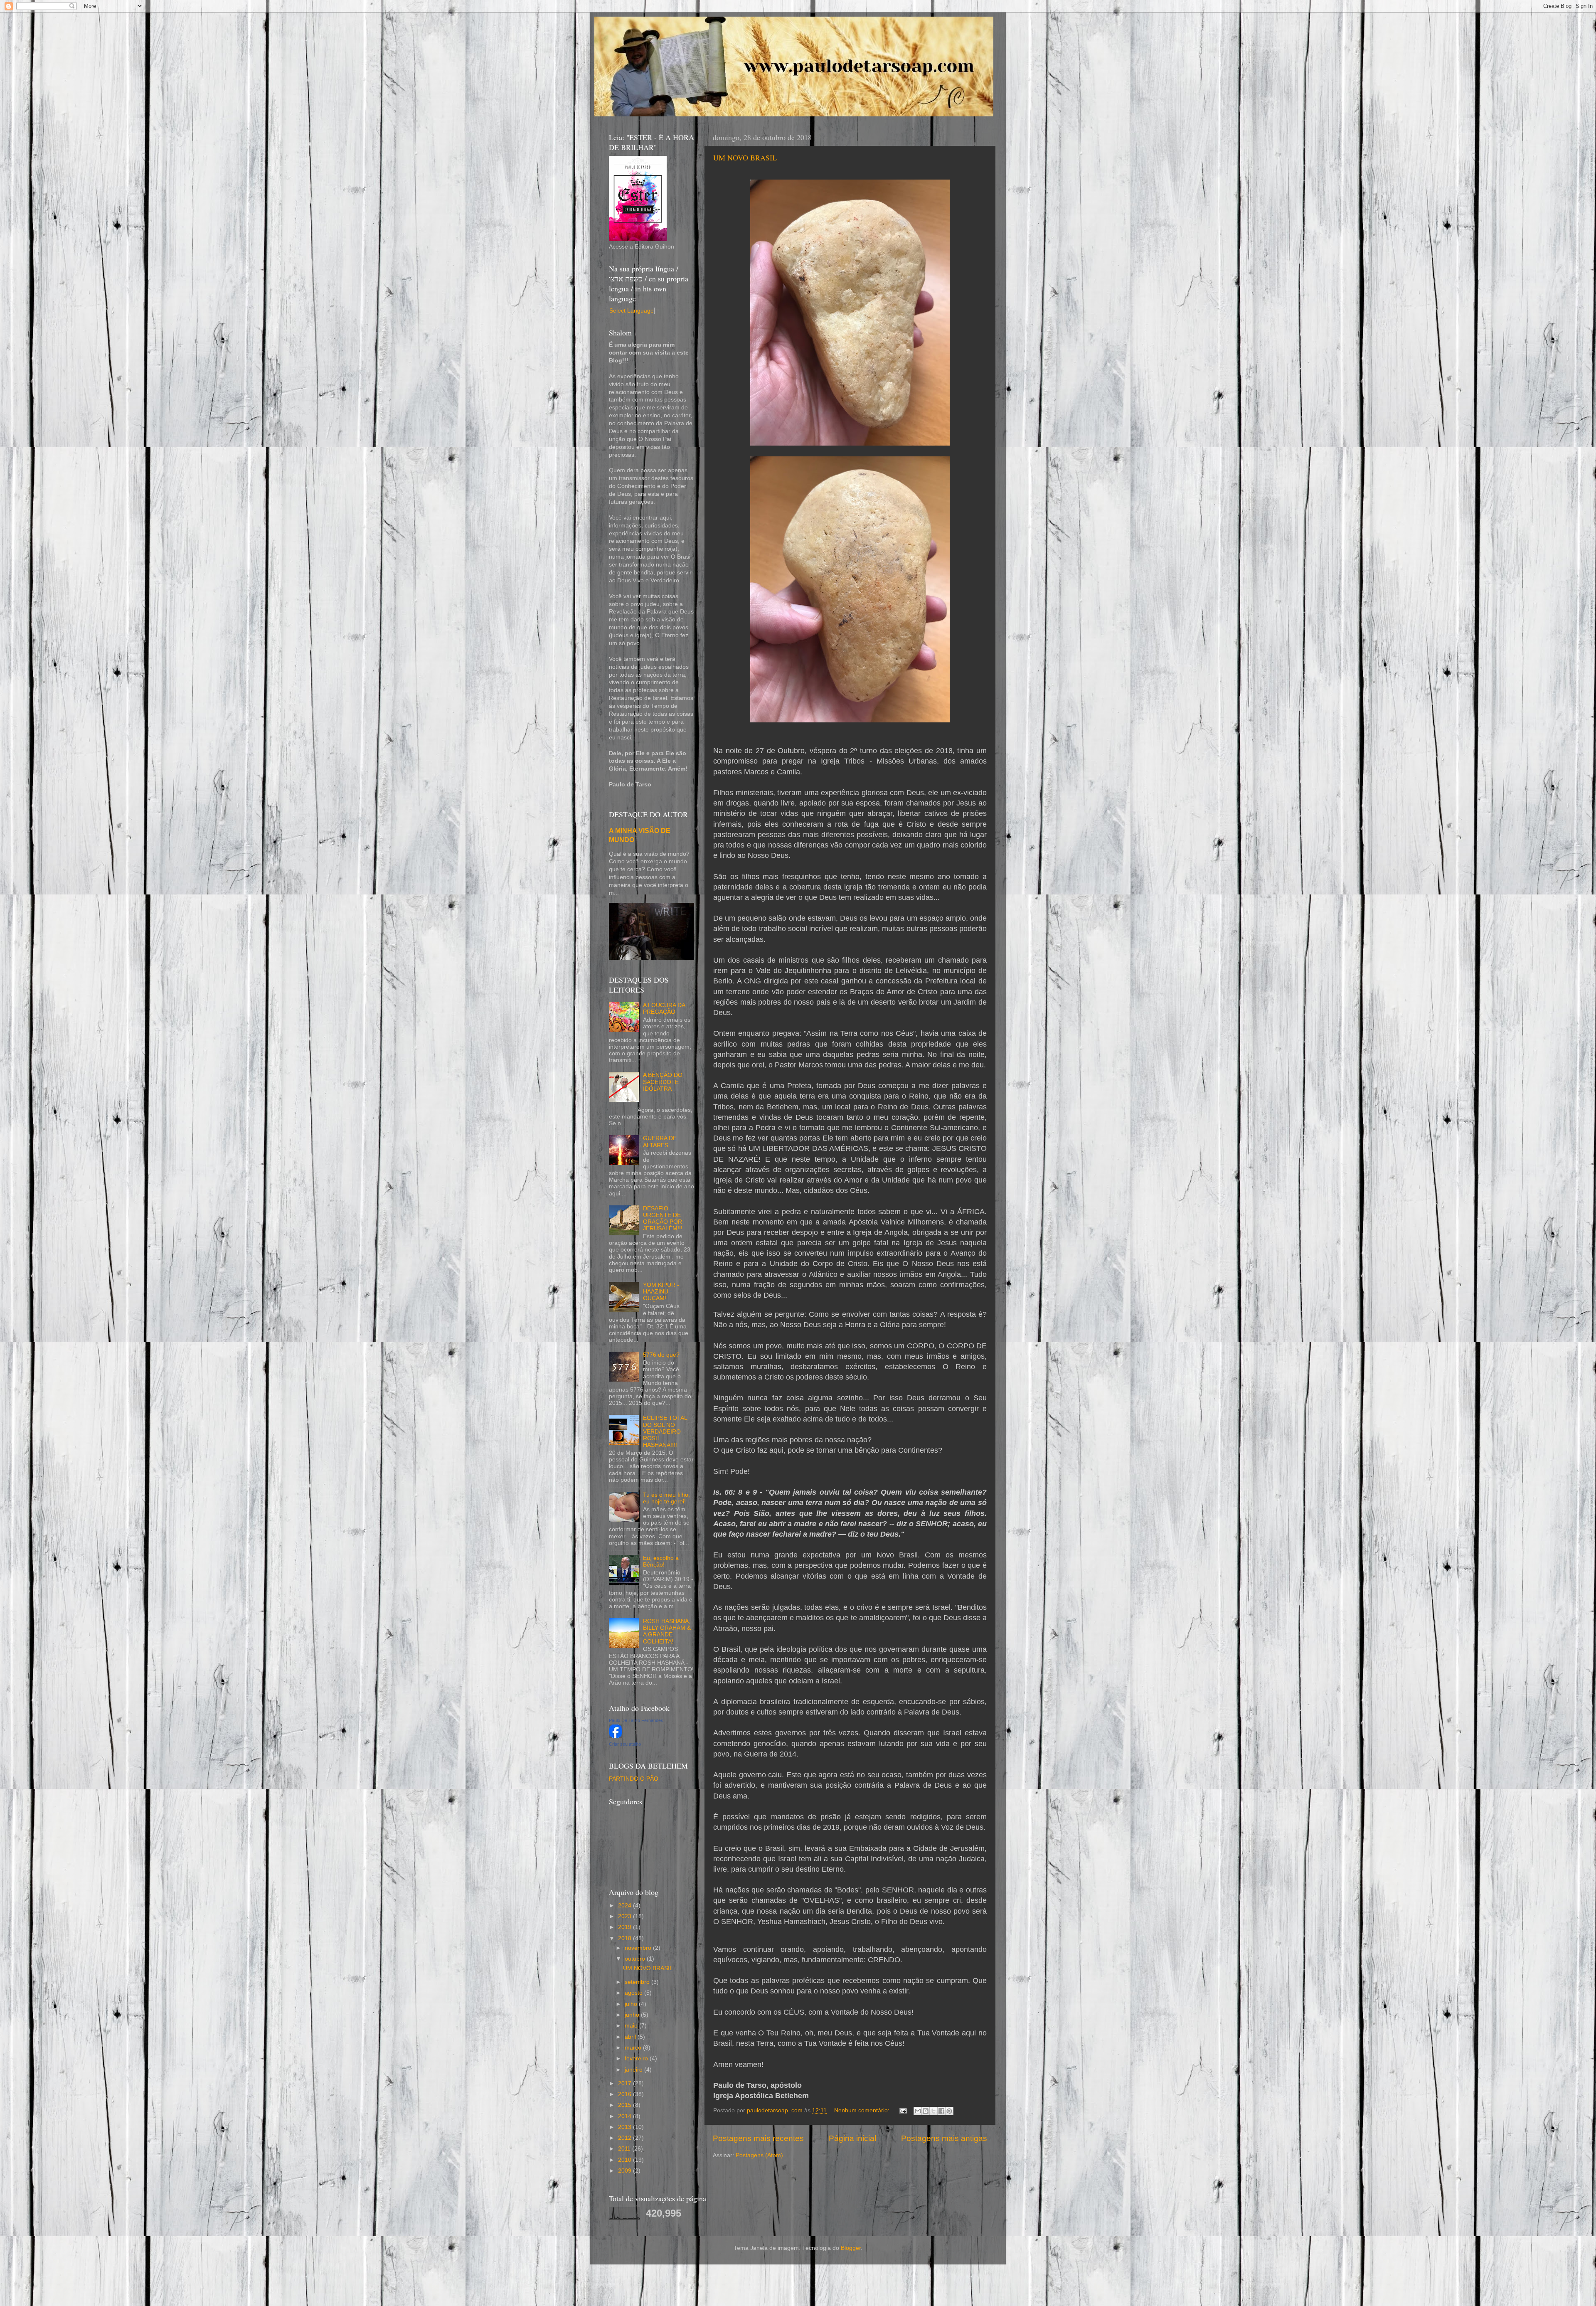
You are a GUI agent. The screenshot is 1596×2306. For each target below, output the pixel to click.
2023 (626, 1916)
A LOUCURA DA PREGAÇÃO (664, 1009)
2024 (626, 1906)
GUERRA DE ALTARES (660, 1142)
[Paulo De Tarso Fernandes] (616, 1736)
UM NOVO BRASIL (745, 158)
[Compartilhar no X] (933, 2111)
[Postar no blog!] (926, 2111)
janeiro (634, 2070)
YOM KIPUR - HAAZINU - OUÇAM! (661, 1292)
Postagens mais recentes (758, 2138)
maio (632, 2026)
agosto (634, 1993)
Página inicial (852, 2138)
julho (632, 2004)
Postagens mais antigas (944, 2138)
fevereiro (637, 2058)
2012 (626, 2138)
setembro (638, 1982)
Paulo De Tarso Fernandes (636, 1720)
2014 (626, 2116)
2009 (626, 2171)
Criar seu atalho (625, 1744)
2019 (626, 1927)
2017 (626, 2083)
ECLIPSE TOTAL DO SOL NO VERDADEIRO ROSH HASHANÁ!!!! (665, 1431)
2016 (626, 2094)
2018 (626, 1938)
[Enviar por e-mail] (918, 2111)
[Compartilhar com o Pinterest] (949, 2111)
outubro (636, 1959)
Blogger (851, 2248)
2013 (626, 2127)
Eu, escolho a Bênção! (661, 1561)
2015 (626, 2105)
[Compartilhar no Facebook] (941, 2111)
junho (633, 2015)
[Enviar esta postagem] (903, 2110)
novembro (639, 1948)
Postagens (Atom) (759, 2155)
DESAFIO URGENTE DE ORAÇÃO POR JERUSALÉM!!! (663, 1219)
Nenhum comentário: (863, 2110)
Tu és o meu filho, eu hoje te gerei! (666, 1498)
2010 (626, 2160)
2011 (625, 2149)
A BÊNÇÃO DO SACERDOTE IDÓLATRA (663, 1082)
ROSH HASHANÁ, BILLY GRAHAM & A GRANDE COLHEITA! (667, 1631)
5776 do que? (661, 1355)
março (634, 2048)
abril (631, 2037)
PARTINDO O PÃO (634, 1779)
